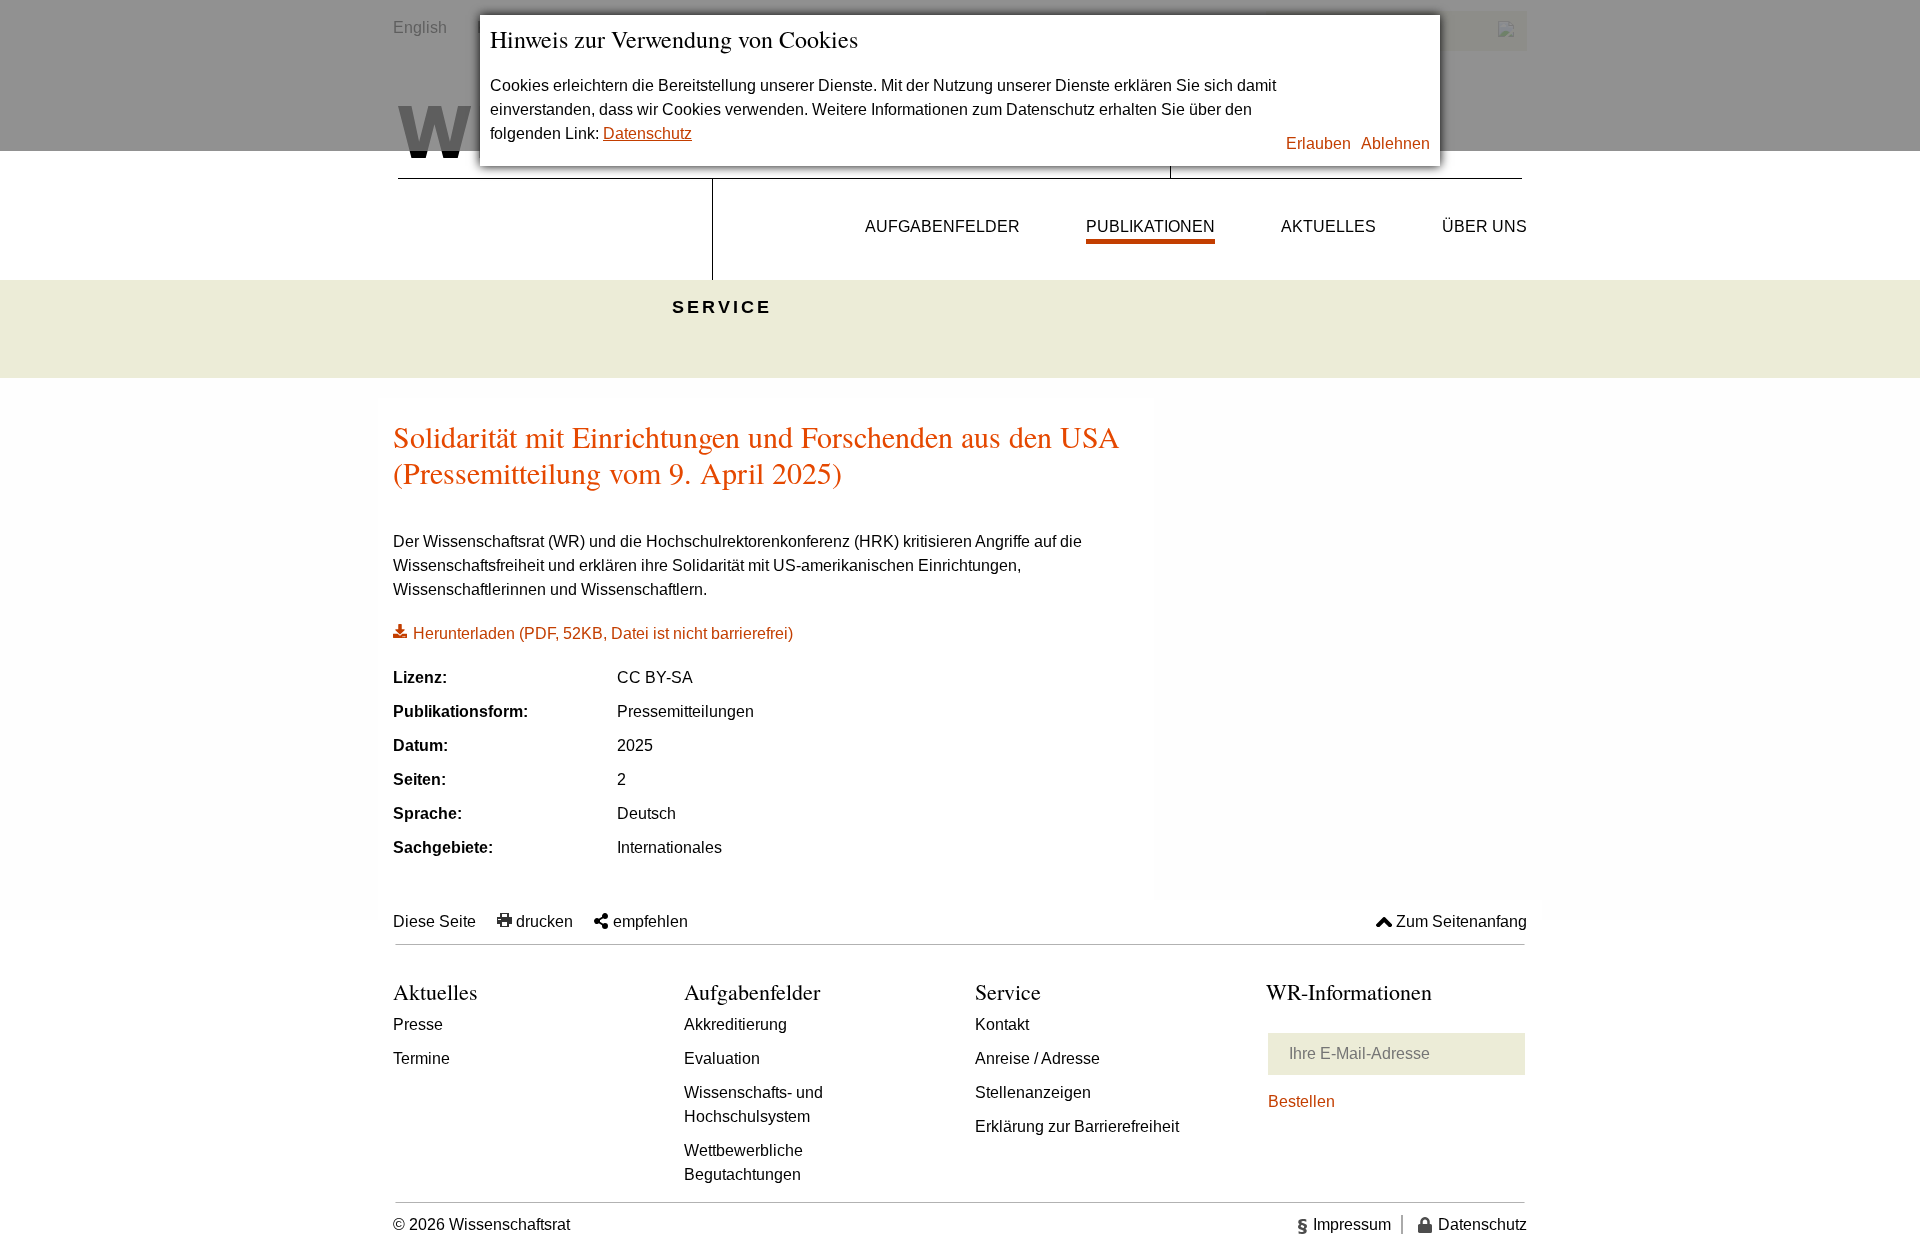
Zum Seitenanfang (1461, 921)
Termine (421, 1058)
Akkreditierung (735, 1024)
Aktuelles (1328, 226)
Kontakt (1002, 1024)
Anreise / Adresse (1037, 1058)
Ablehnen (1395, 143)
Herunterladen (593, 632)
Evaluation (722, 1058)
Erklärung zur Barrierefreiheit (1077, 1126)
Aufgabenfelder (942, 226)
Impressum (1352, 1224)
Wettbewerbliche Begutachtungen (743, 1162)
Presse (418, 1024)
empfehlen (650, 921)
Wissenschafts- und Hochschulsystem (753, 1104)
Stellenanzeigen (1033, 1092)
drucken (544, 921)
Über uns (1484, 226)
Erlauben (1318, 143)
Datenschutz (647, 133)
